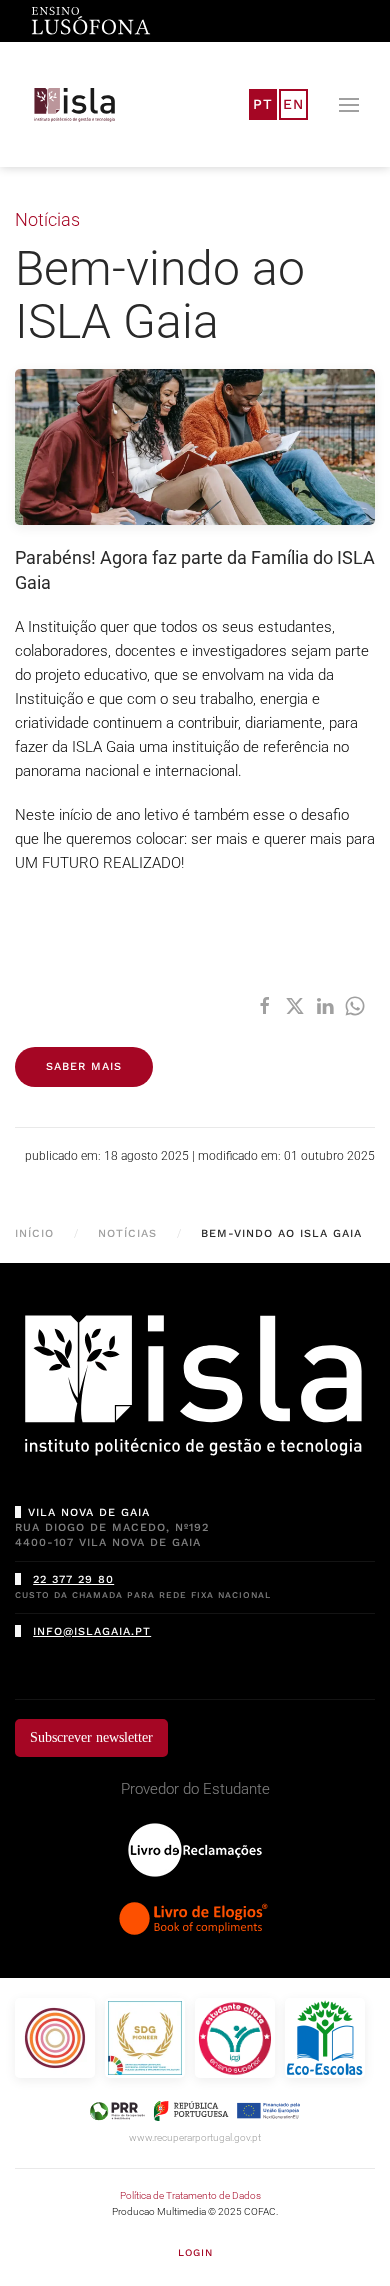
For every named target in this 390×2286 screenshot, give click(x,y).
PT (263, 104)
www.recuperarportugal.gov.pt (195, 2137)
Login (195, 2252)
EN (293, 104)
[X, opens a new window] (295, 1006)
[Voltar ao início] (75, 104)
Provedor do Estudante (195, 1789)
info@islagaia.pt (92, 1631)
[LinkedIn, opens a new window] (325, 1006)
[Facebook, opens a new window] (265, 1006)
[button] (349, 104)
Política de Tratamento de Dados (190, 2195)
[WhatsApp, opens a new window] (355, 1006)
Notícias (47, 219)
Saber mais (84, 1066)
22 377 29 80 (73, 1579)
